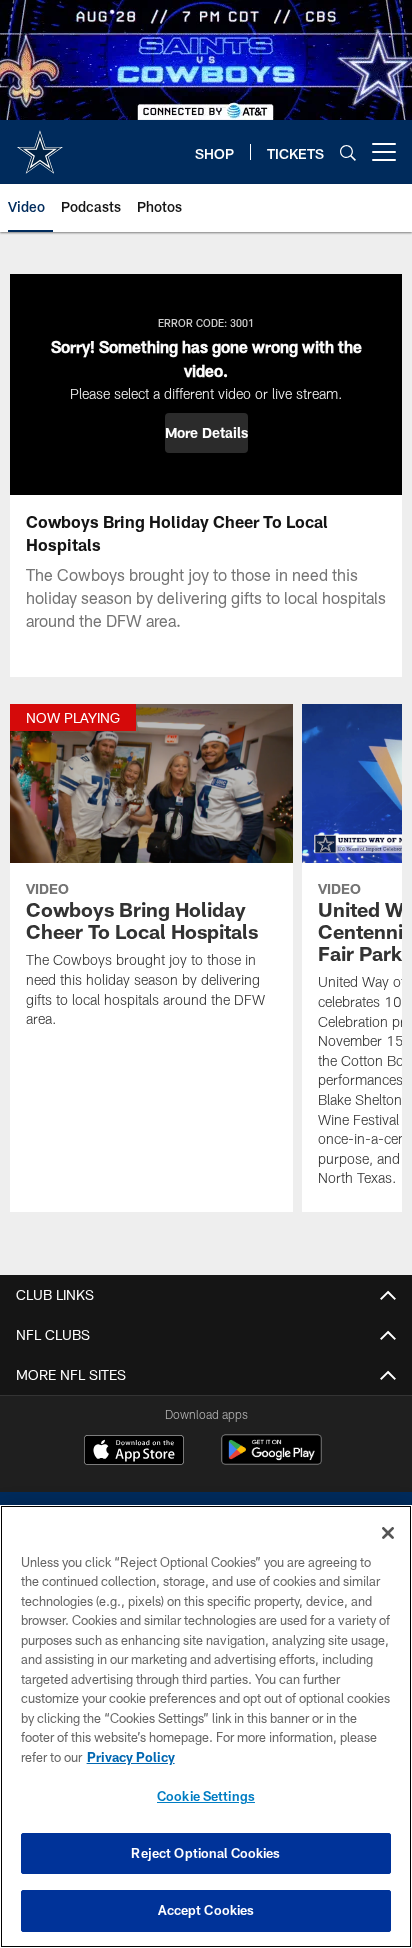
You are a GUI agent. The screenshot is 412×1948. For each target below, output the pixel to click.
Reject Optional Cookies (205, 1853)
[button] (206, 433)
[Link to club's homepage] (40, 144)
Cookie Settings (206, 1796)
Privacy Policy (131, 1757)
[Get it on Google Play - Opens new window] (271, 1459)
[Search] (348, 152)
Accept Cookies (206, 1910)
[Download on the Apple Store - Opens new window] (134, 1452)
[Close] (388, 1533)
